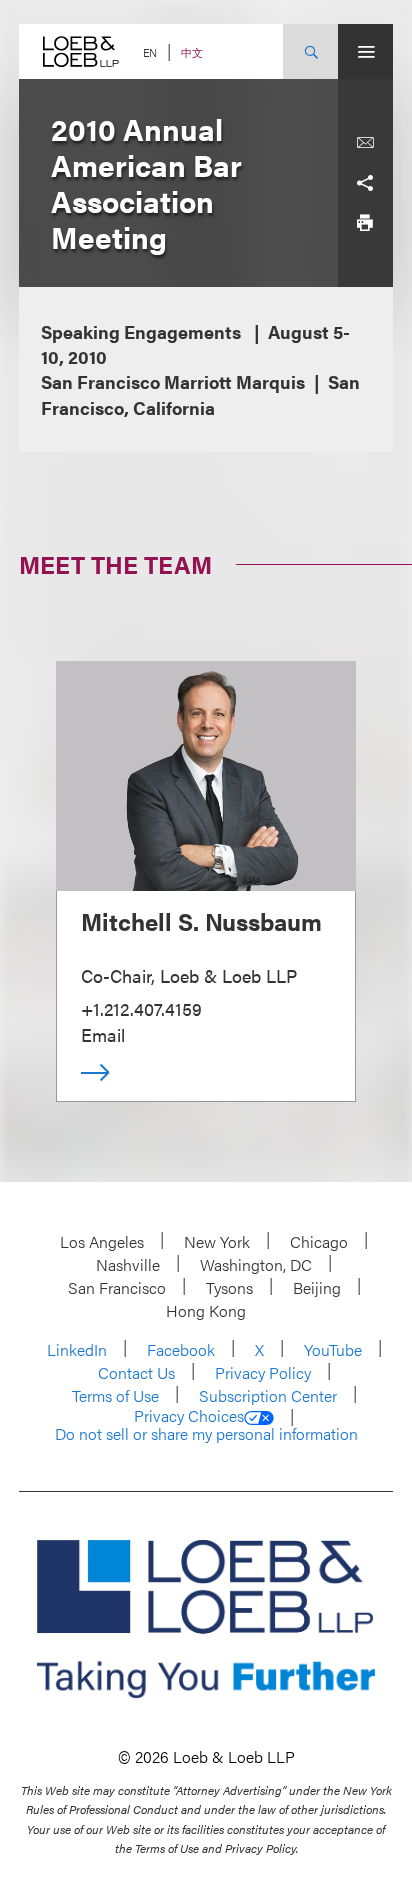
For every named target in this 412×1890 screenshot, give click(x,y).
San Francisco (117, 1287)
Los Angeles (102, 1241)
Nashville (128, 1264)
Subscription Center (268, 1395)
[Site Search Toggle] (310, 51)
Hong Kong (206, 1310)
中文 (192, 52)
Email (103, 1034)
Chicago (319, 1241)
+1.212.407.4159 (141, 1008)
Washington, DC (256, 1264)
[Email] (365, 143)
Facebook (181, 1349)
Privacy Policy (263, 1372)
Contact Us (136, 1372)
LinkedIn (77, 1349)
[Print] (365, 223)
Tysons (229, 1287)
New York (217, 1241)
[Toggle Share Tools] (365, 183)
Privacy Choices (189, 1416)
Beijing (317, 1287)
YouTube (333, 1349)
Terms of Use (115, 1395)
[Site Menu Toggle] (365, 51)
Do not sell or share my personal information (206, 1434)
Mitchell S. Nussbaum (201, 921)
